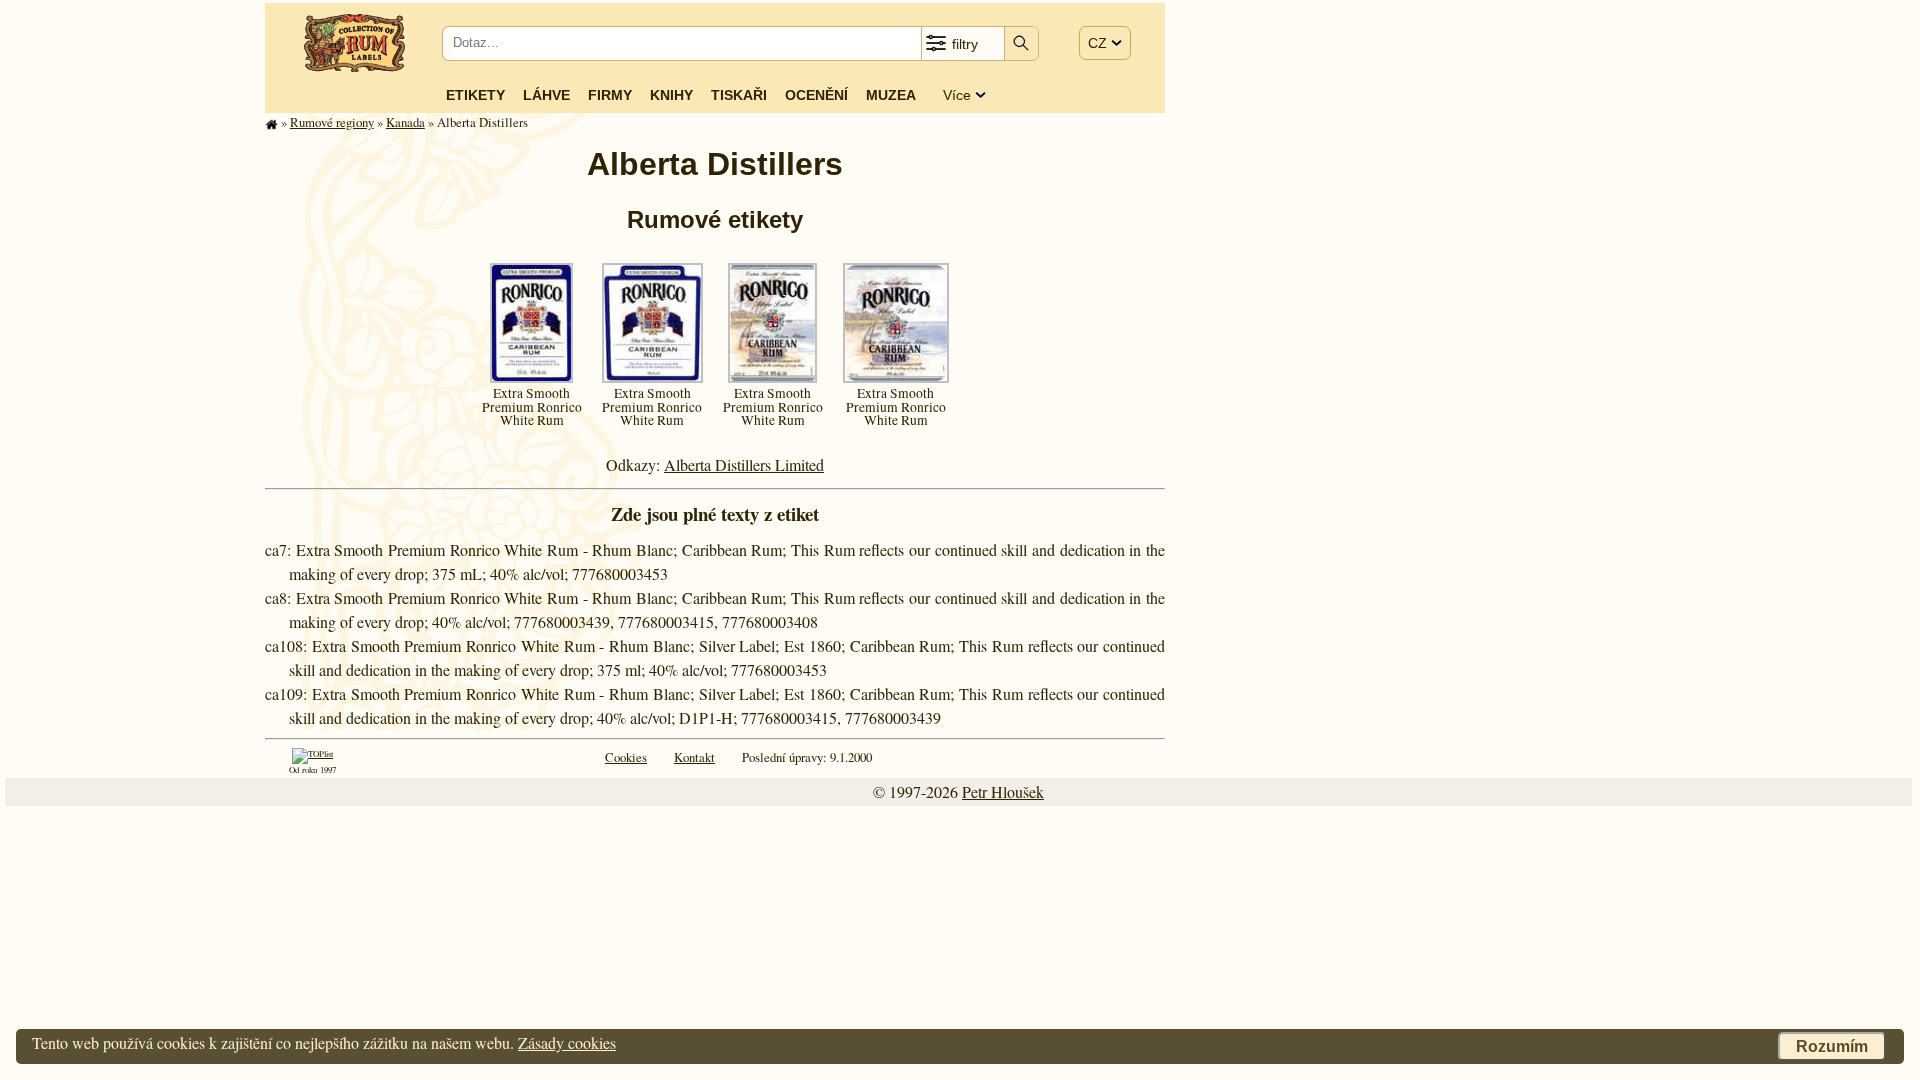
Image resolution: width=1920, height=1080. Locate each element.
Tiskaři (739, 95)
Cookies (626, 757)
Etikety (475, 95)
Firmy (610, 95)
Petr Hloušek (1003, 791)
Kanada (405, 122)
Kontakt (694, 757)
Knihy (671, 95)
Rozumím (1832, 1046)
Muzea (891, 95)
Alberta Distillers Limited (744, 464)
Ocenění (816, 95)
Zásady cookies (567, 1042)
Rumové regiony (332, 122)
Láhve (546, 95)
